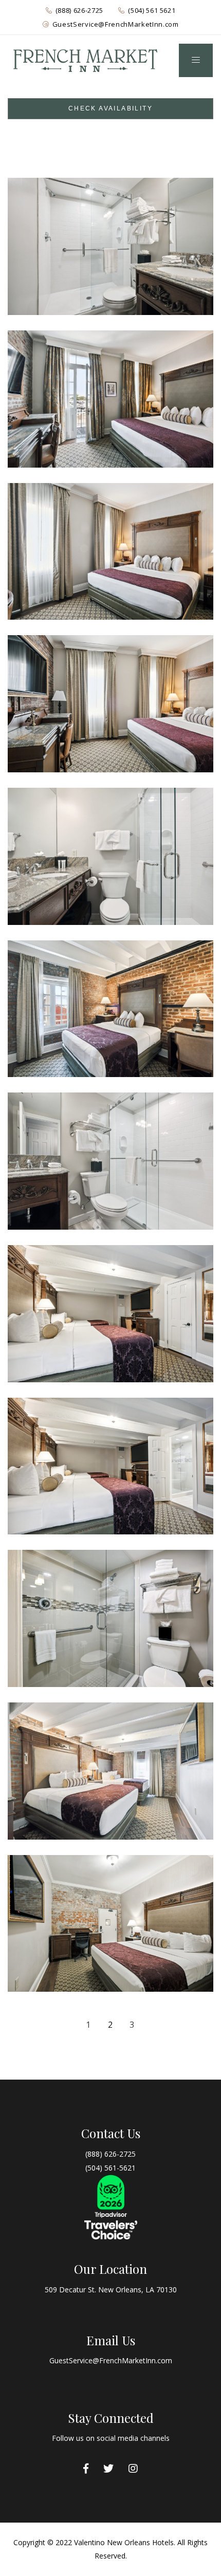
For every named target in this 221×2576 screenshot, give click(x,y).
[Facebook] (86, 2469)
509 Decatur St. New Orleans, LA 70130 (111, 2290)
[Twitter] (108, 2469)
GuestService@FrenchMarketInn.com (116, 24)
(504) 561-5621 (110, 2168)
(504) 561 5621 (152, 10)
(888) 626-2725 (79, 10)
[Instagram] (133, 2469)
